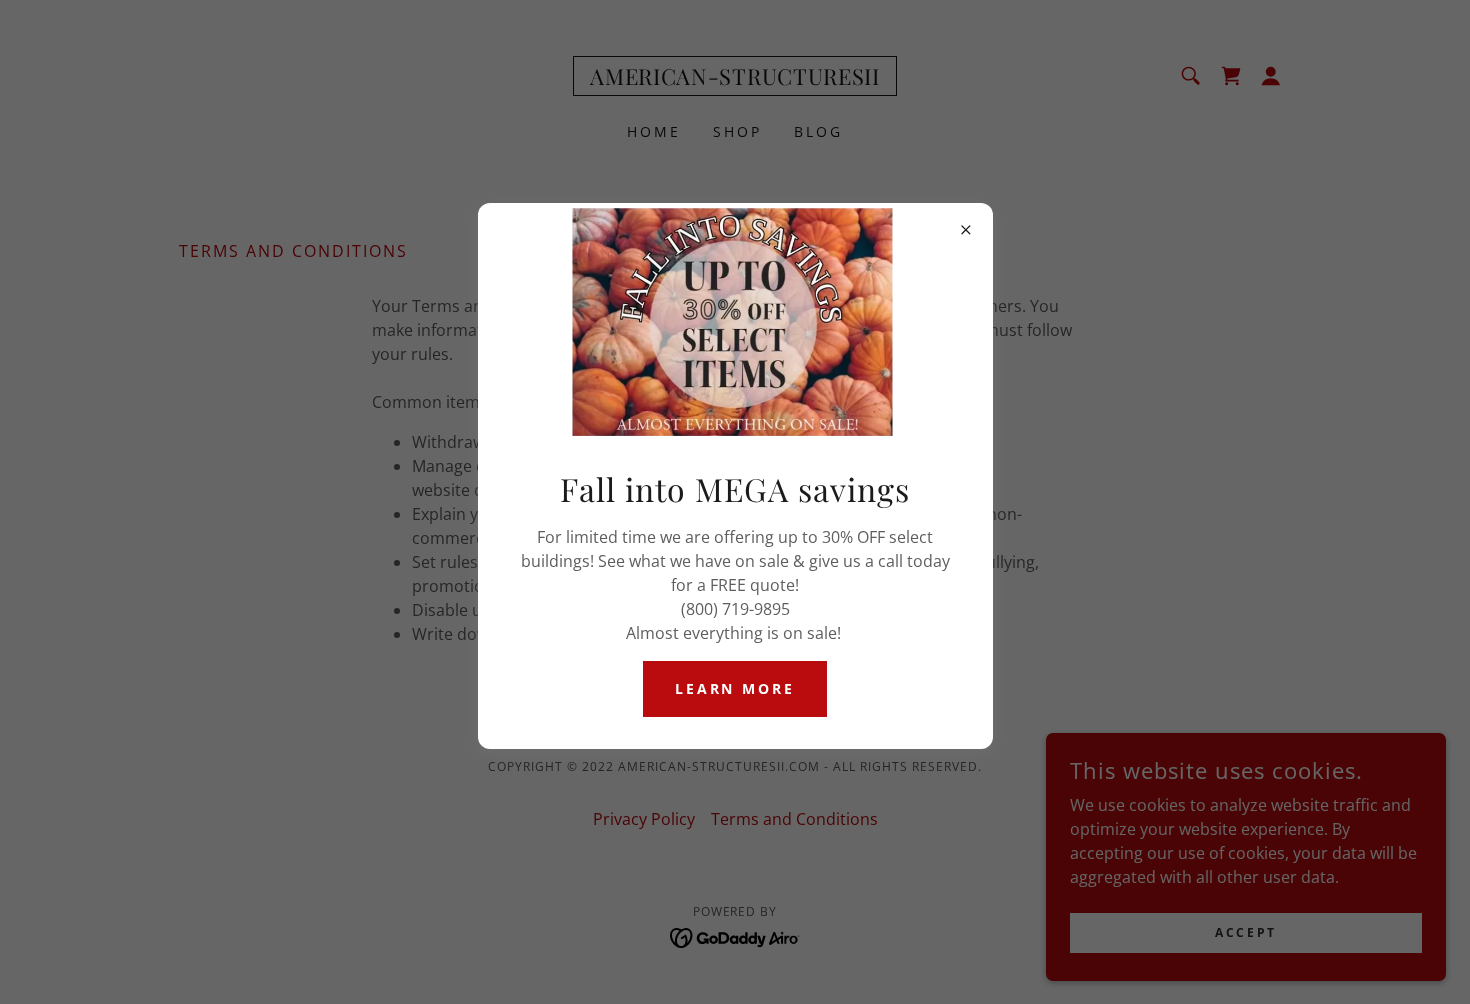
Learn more (735, 688)
